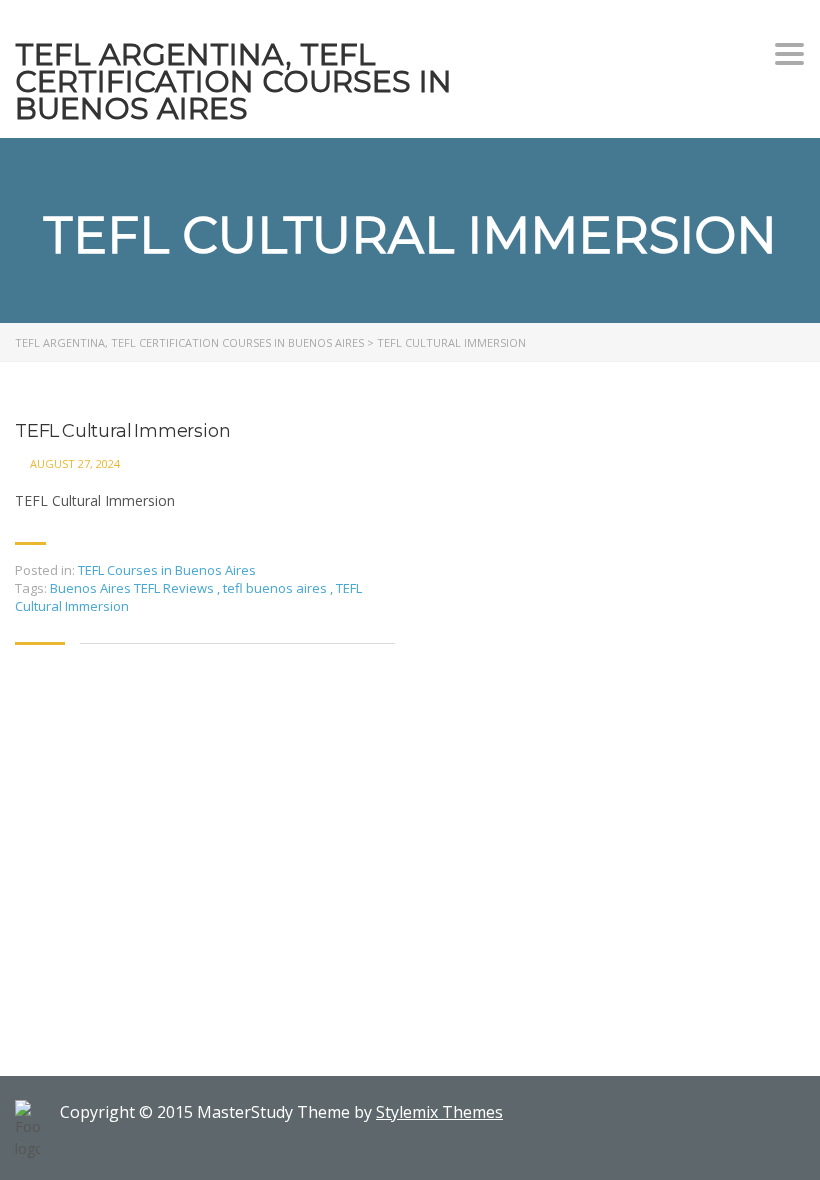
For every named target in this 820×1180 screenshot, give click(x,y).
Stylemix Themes (439, 1112)
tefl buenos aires (276, 588)
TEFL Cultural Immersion (122, 431)
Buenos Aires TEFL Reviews (133, 588)
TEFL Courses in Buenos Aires (167, 570)
